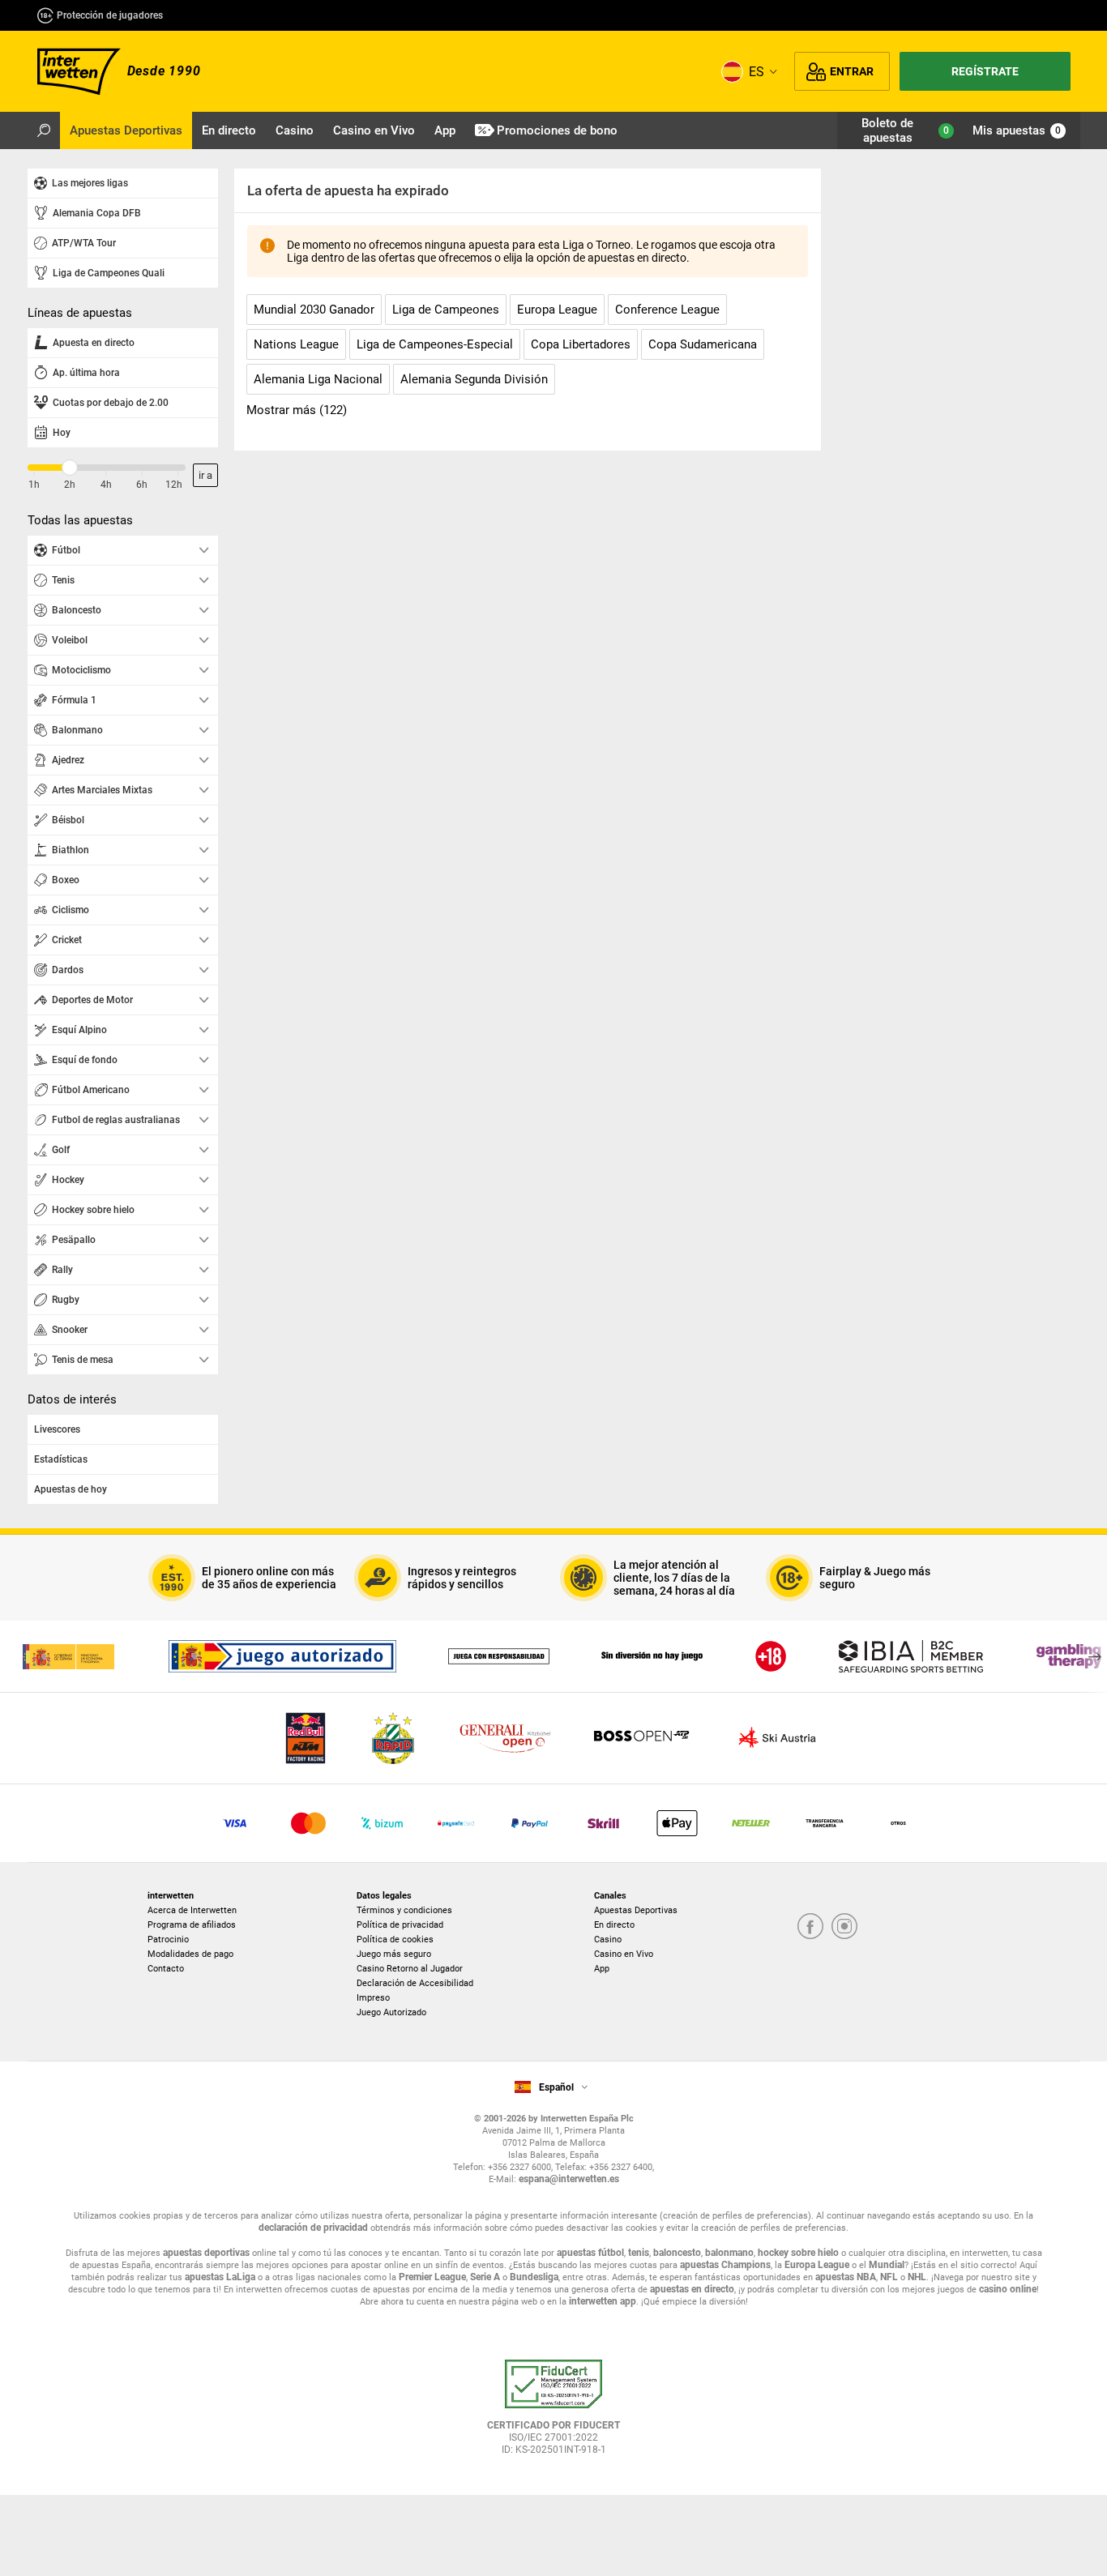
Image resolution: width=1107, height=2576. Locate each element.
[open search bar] (44, 130)
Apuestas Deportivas (636, 1910)
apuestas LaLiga (220, 2277)
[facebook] (810, 1927)
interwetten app (603, 2301)
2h (70, 485)
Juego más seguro (394, 1954)
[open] (553, 2413)
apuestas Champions (725, 2265)
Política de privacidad (400, 1925)
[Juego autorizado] (282, 1656)
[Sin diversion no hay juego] (652, 1656)
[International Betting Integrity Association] (911, 1656)
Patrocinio (168, 1939)
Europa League (817, 2265)
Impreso (373, 1998)
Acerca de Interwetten (192, 1910)
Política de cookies (395, 1939)
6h (142, 485)
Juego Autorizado (391, 2012)
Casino (608, 1939)
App (602, 1969)
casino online (1008, 2289)
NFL (889, 2277)
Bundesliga (534, 2277)
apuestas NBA (846, 2277)
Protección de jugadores (110, 15)
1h (34, 485)
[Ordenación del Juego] (68, 1656)
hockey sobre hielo (798, 2253)
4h (106, 485)
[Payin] (677, 1823)
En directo (614, 1925)
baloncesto (677, 2253)
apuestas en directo (692, 2289)
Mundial (887, 2265)
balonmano (729, 2253)
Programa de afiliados (192, 1925)
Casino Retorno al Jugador (410, 1969)
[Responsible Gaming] (771, 1656)
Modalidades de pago (190, 1954)
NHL (917, 2277)
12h (174, 485)
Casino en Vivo (624, 1954)
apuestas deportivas (206, 2253)
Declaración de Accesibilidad (415, 1983)
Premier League (432, 2277)
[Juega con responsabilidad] (499, 1656)
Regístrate (985, 71)
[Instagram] (844, 1927)
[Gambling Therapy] (1069, 1656)
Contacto (166, 1969)
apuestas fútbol (590, 2253)
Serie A (485, 2277)
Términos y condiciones (404, 1910)
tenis (639, 2253)
